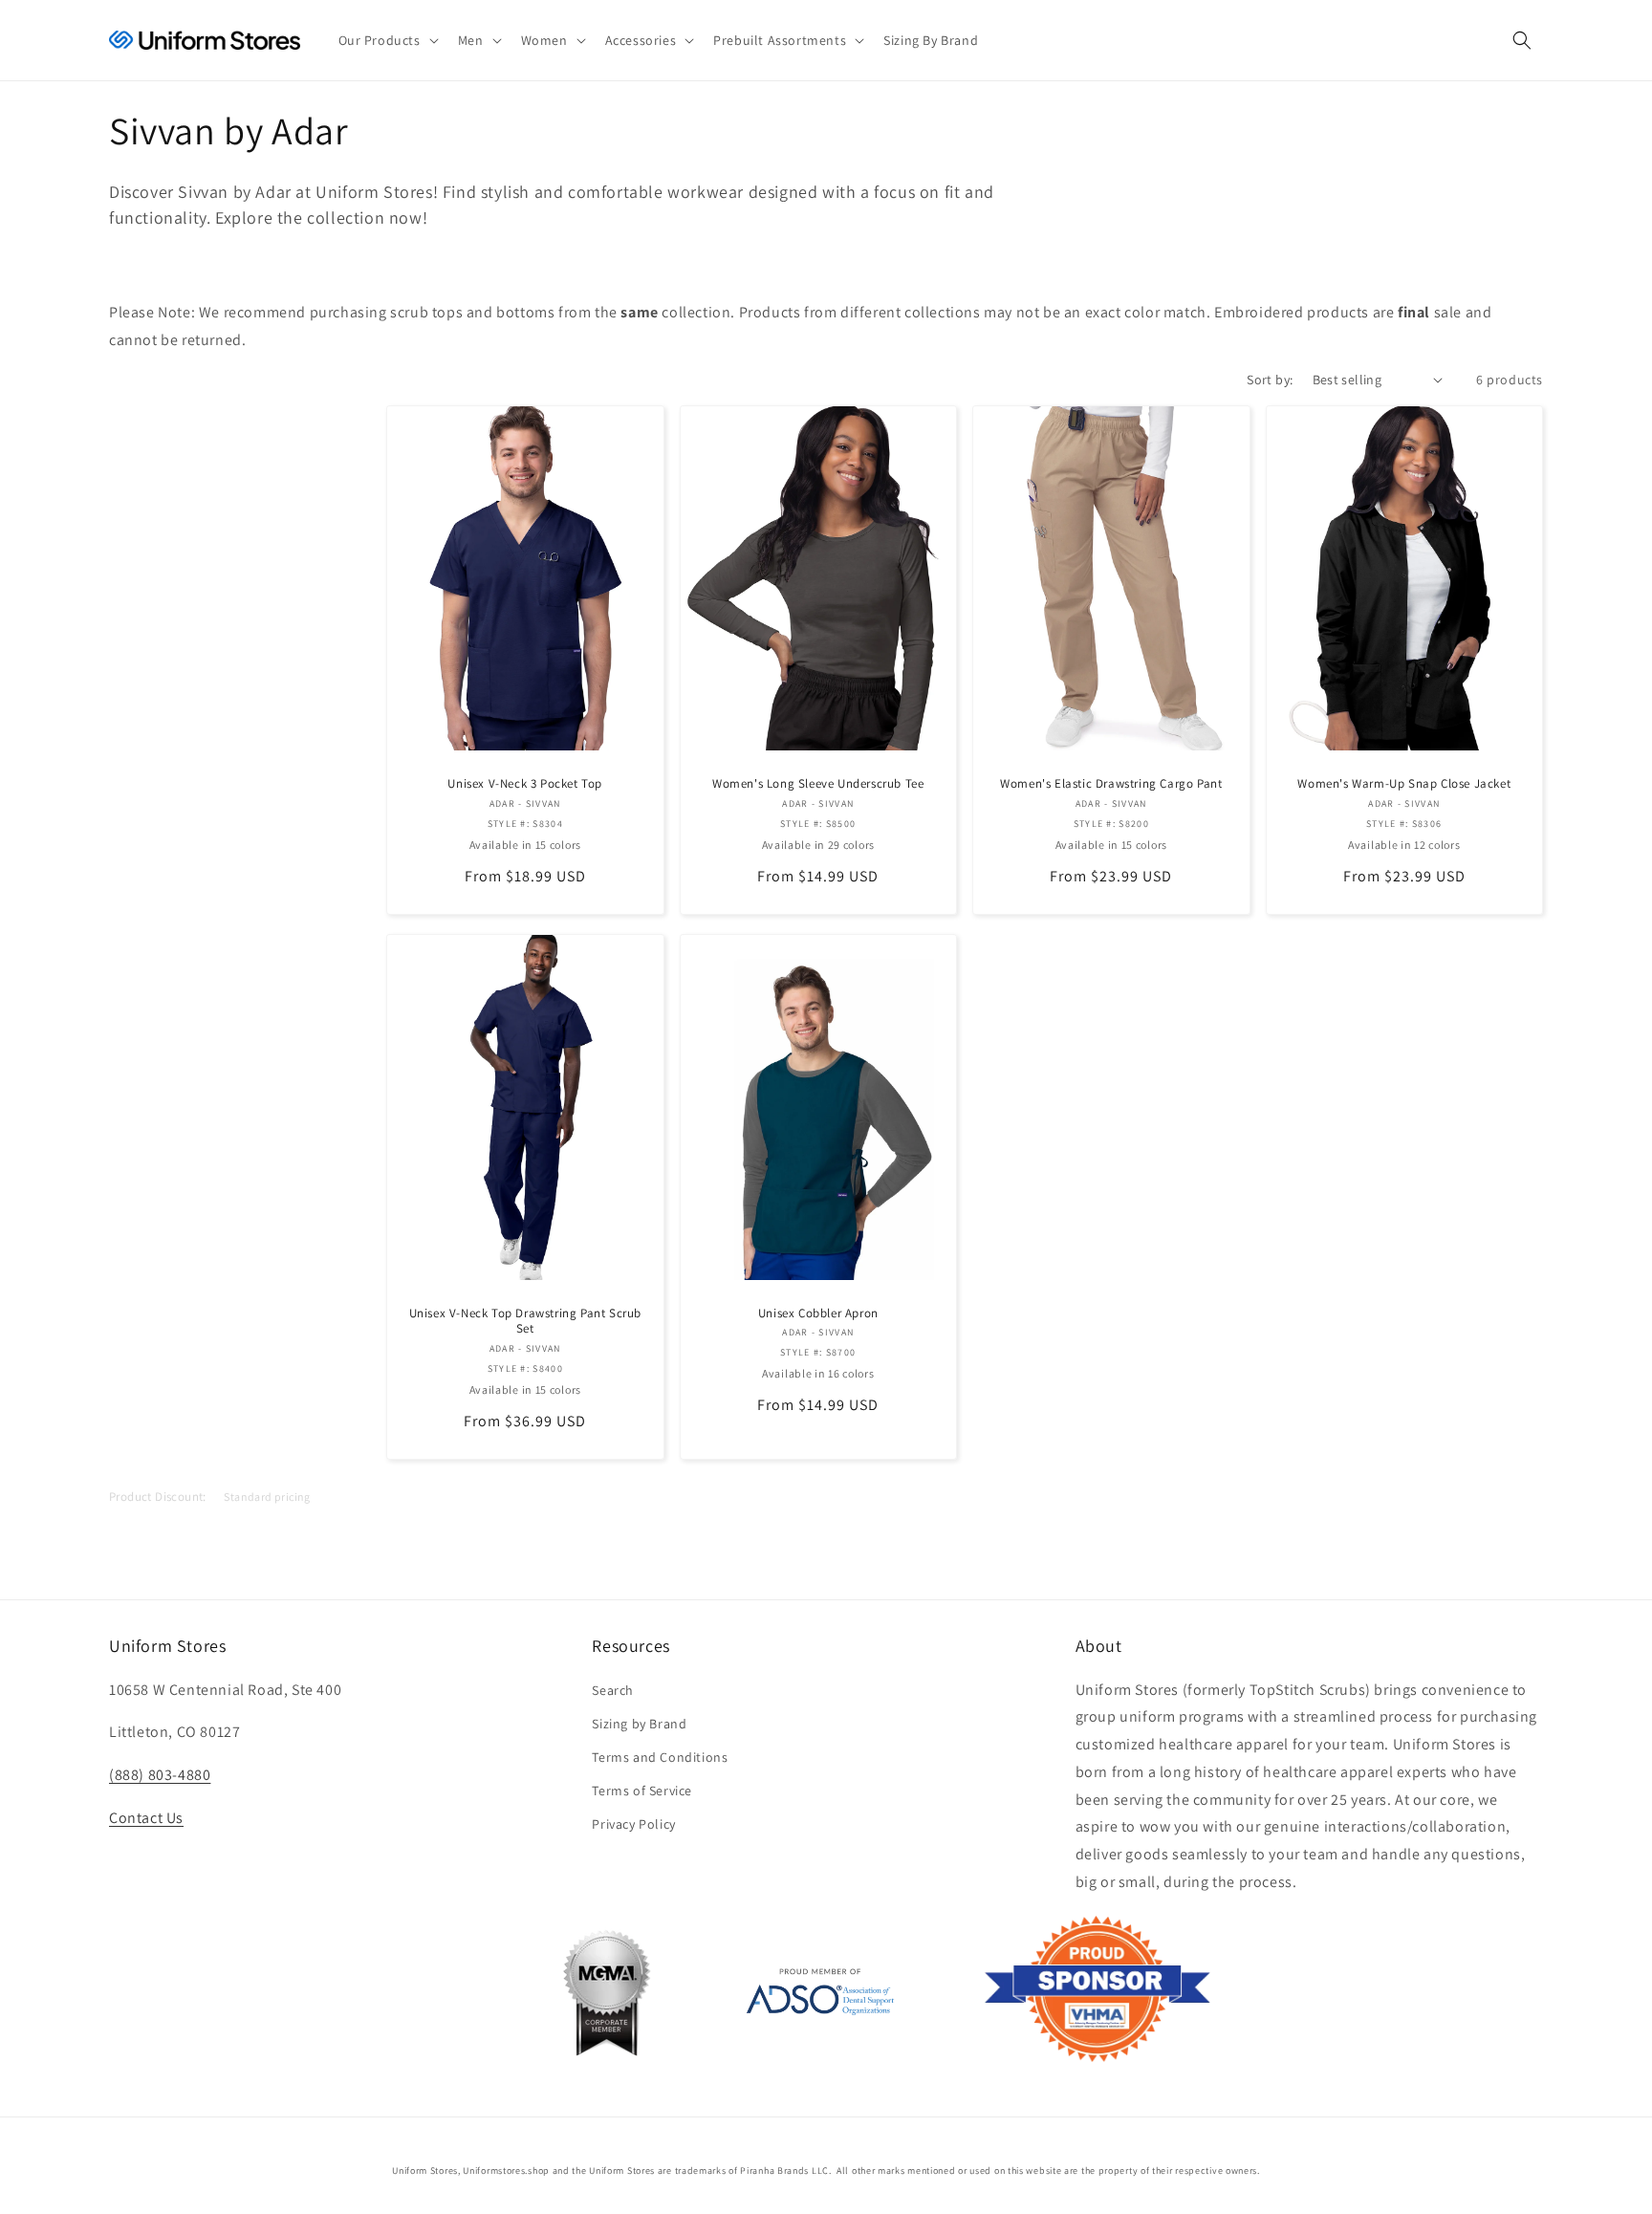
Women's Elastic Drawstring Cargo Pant (1111, 784)
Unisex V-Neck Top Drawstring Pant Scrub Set (525, 1322)
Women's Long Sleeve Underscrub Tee (818, 784)
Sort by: (1270, 380)
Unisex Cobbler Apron (818, 1313)
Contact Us (146, 1818)
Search (613, 1690)
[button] (387, 40)
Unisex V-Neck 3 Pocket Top (525, 784)
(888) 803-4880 (160, 1775)
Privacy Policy (633, 1824)
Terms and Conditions (660, 1757)
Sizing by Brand (639, 1724)
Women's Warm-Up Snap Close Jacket (1404, 784)
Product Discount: (158, 1497)
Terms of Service (642, 1791)
